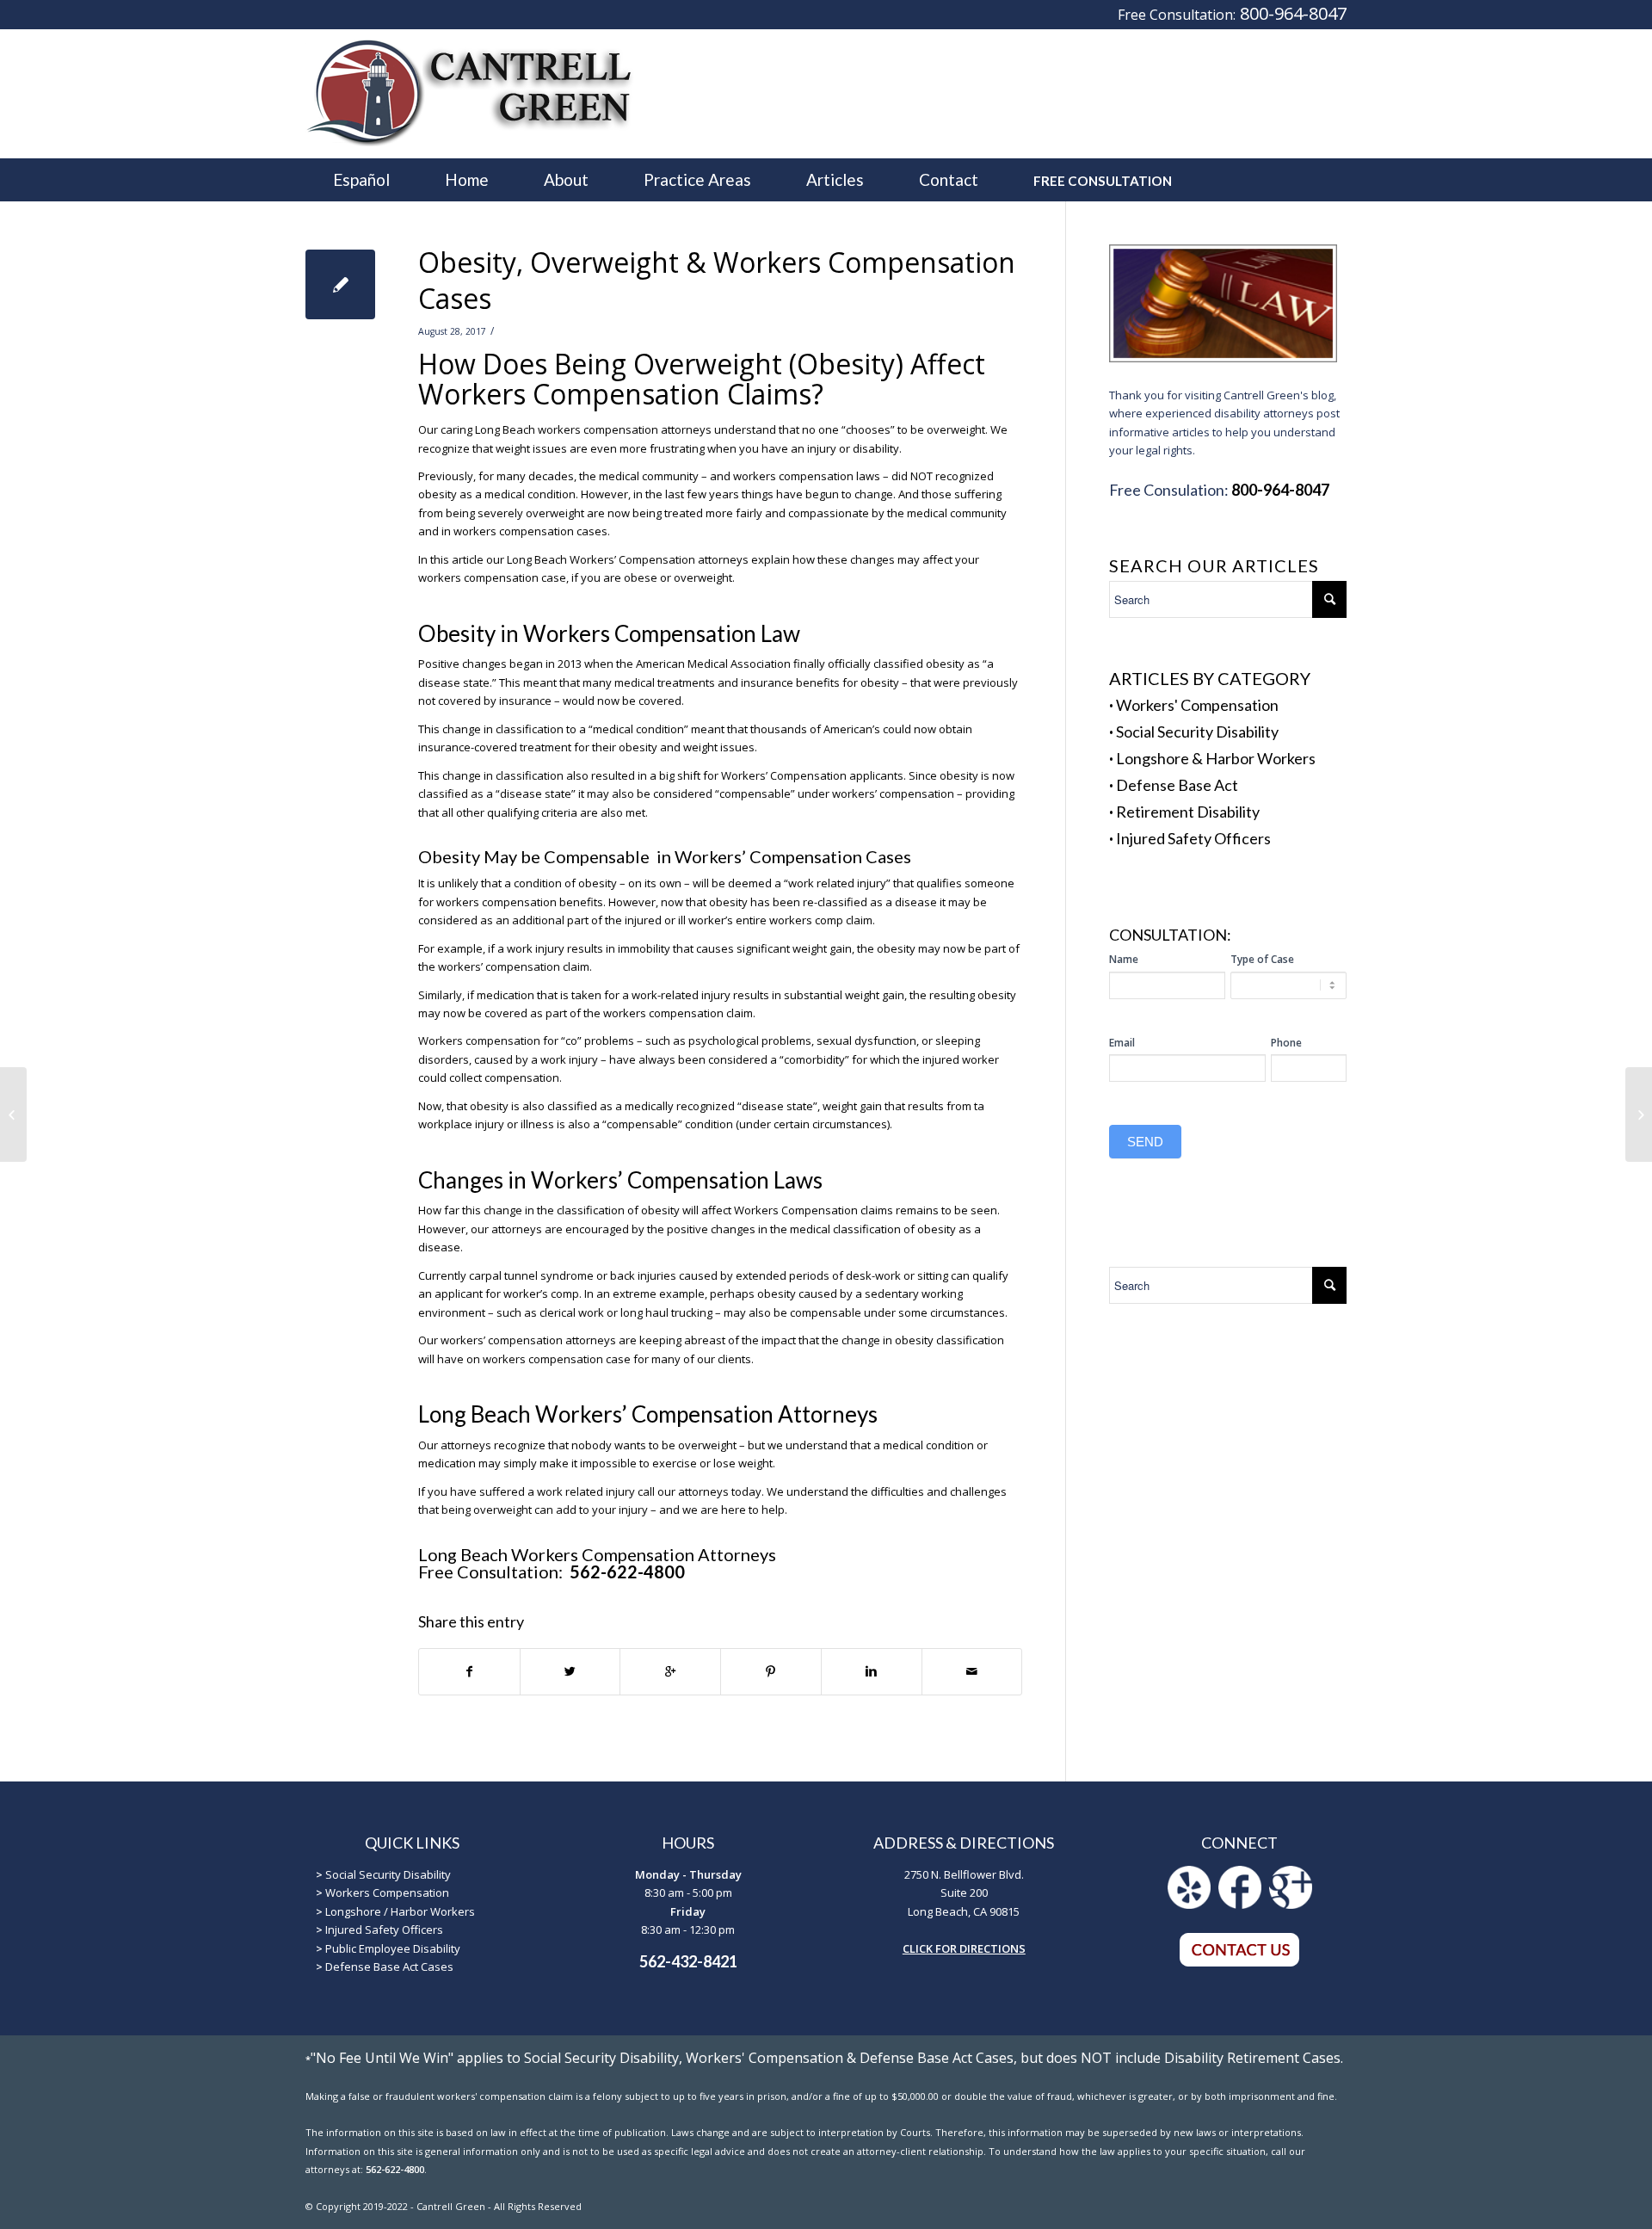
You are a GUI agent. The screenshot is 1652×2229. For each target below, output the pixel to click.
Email (1122, 1043)
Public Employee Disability (393, 1948)
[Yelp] (1189, 1905)
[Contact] (1240, 1963)
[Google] (1291, 1905)
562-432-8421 (688, 1961)
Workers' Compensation (1197, 705)
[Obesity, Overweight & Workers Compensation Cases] (340, 284)
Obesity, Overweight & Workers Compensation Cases (717, 280)
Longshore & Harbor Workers (1216, 758)
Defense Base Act (1177, 785)
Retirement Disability (1188, 812)
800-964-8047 (1293, 13)
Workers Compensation (387, 1892)
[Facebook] (1240, 1905)
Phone (1286, 1043)
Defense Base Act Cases (389, 1967)
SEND (1145, 1142)
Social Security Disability (1197, 732)
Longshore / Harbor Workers (400, 1911)
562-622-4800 (626, 1571)
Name (1124, 959)
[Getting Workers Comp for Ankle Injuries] (13, 1114)
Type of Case (1262, 959)
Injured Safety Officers (1193, 838)
